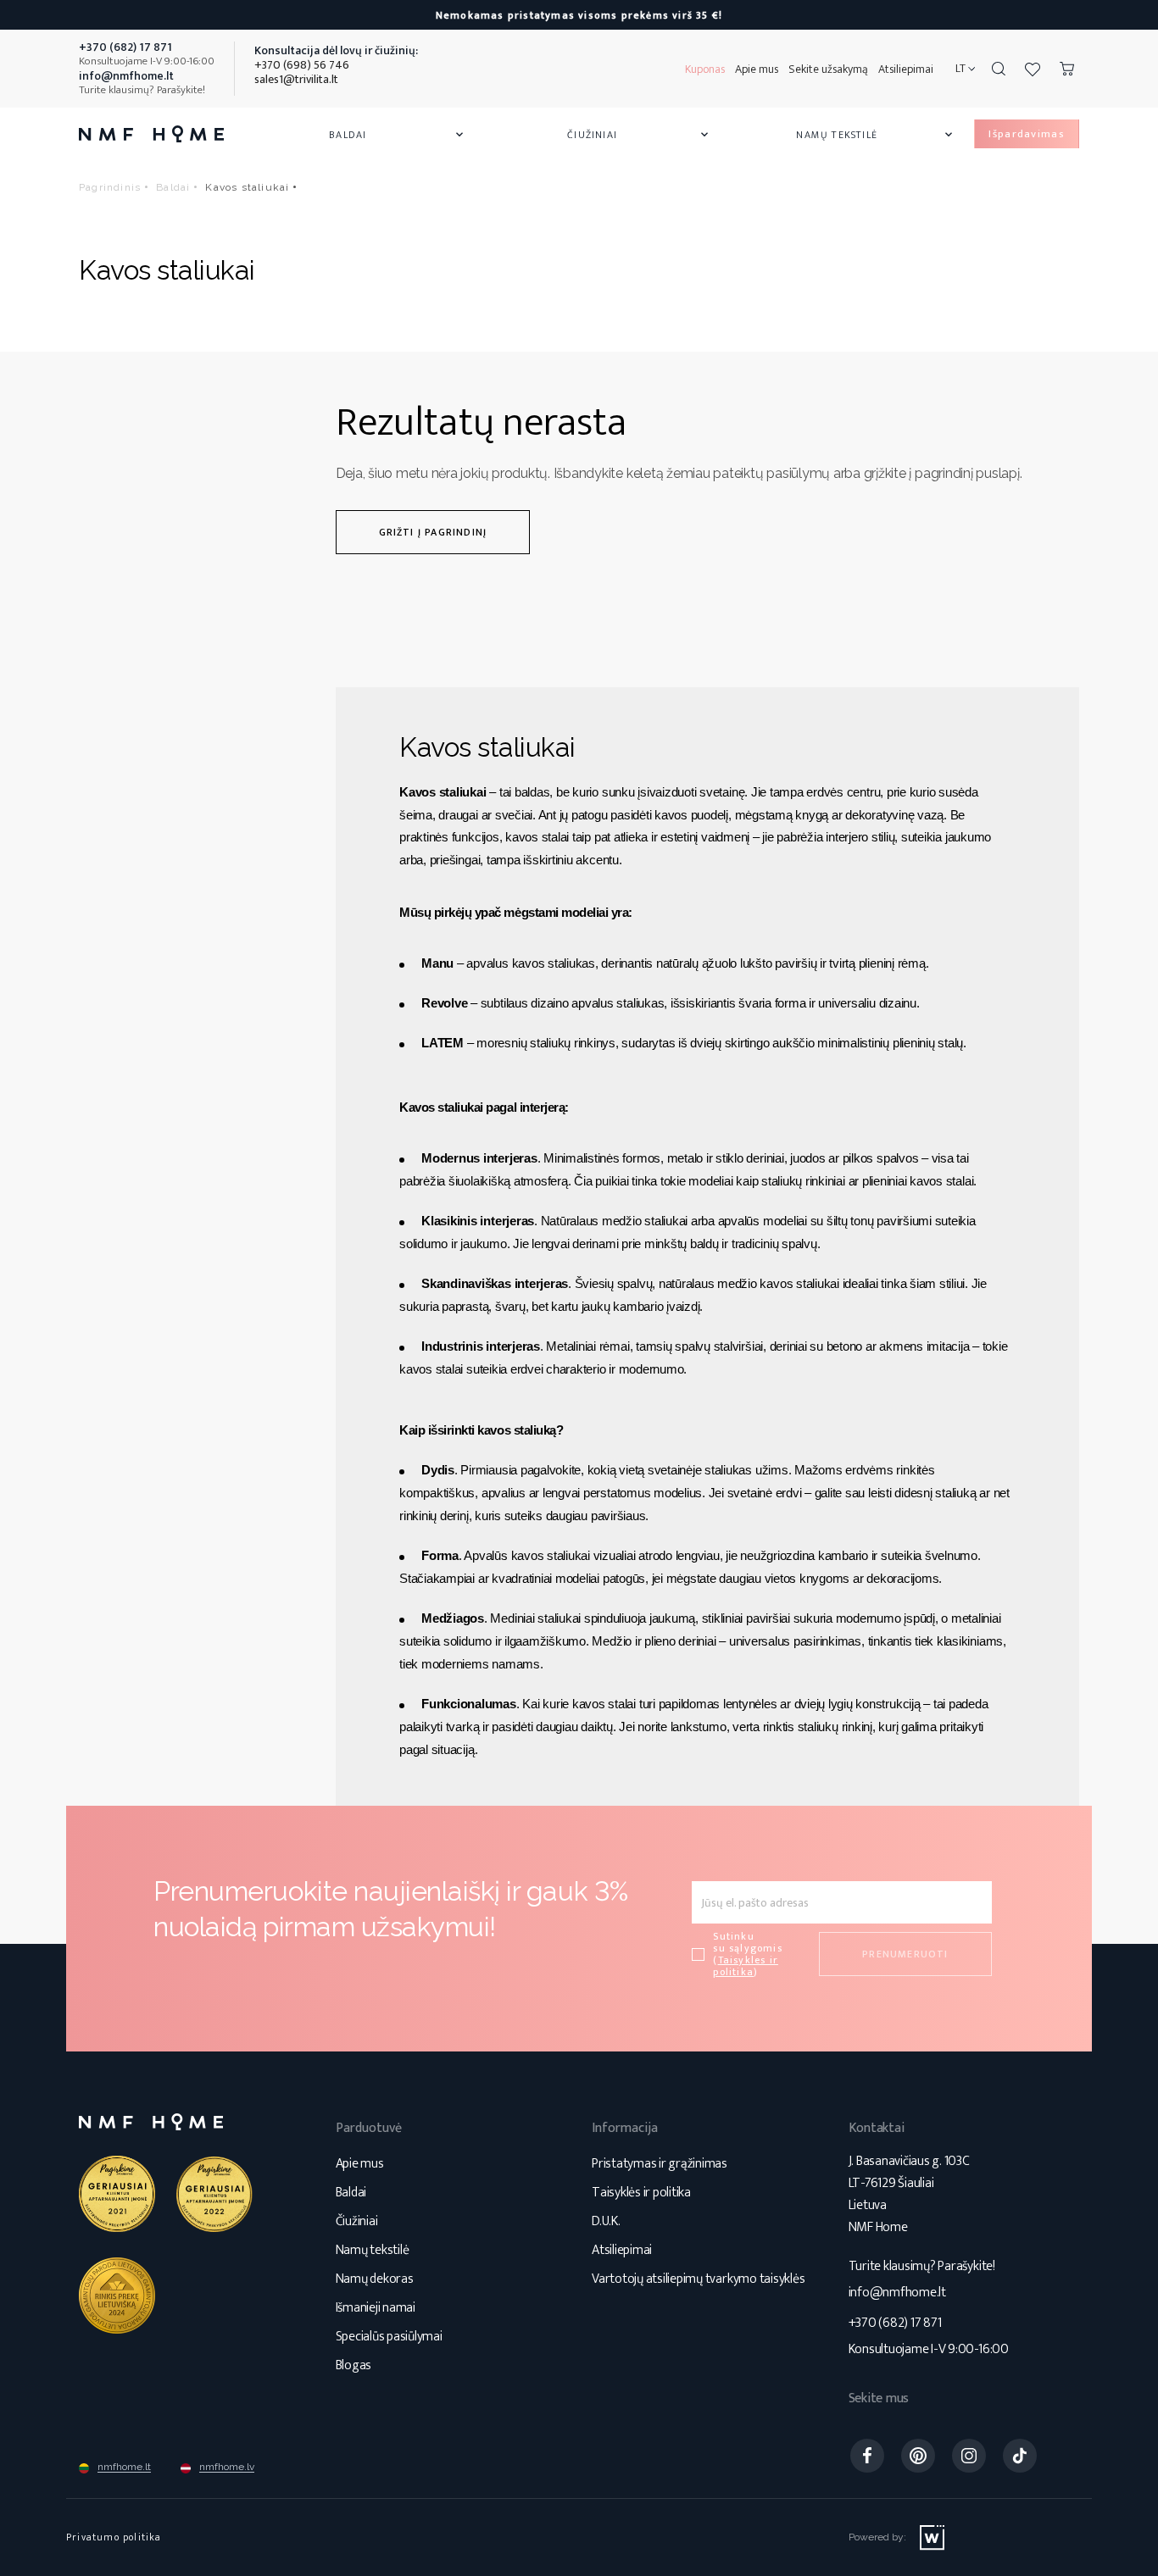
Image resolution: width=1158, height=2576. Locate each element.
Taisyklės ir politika (641, 2193)
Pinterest (918, 2456)
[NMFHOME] (151, 134)
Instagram (969, 2456)
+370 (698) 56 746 (302, 65)
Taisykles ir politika (746, 1966)
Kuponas (705, 69)
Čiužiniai (639, 135)
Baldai (398, 135)
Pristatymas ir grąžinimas (660, 2164)
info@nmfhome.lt (897, 2293)
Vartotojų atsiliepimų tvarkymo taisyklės (698, 2279)
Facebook (867, 2456)
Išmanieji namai (376, 2308)
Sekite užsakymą (828, 69)
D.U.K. (606, 2221)
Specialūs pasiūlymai (389, 2337)
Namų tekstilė (876, 135)
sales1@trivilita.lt (296, 79)
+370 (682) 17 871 (895, 2323)
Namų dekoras (375, 2279)
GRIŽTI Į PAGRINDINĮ (433, 532)
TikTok (1020, 2456)
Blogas (354, 2365)
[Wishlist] (1033, 69)
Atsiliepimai (906, 69)
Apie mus (757, 69)
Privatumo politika (114, 2537)
